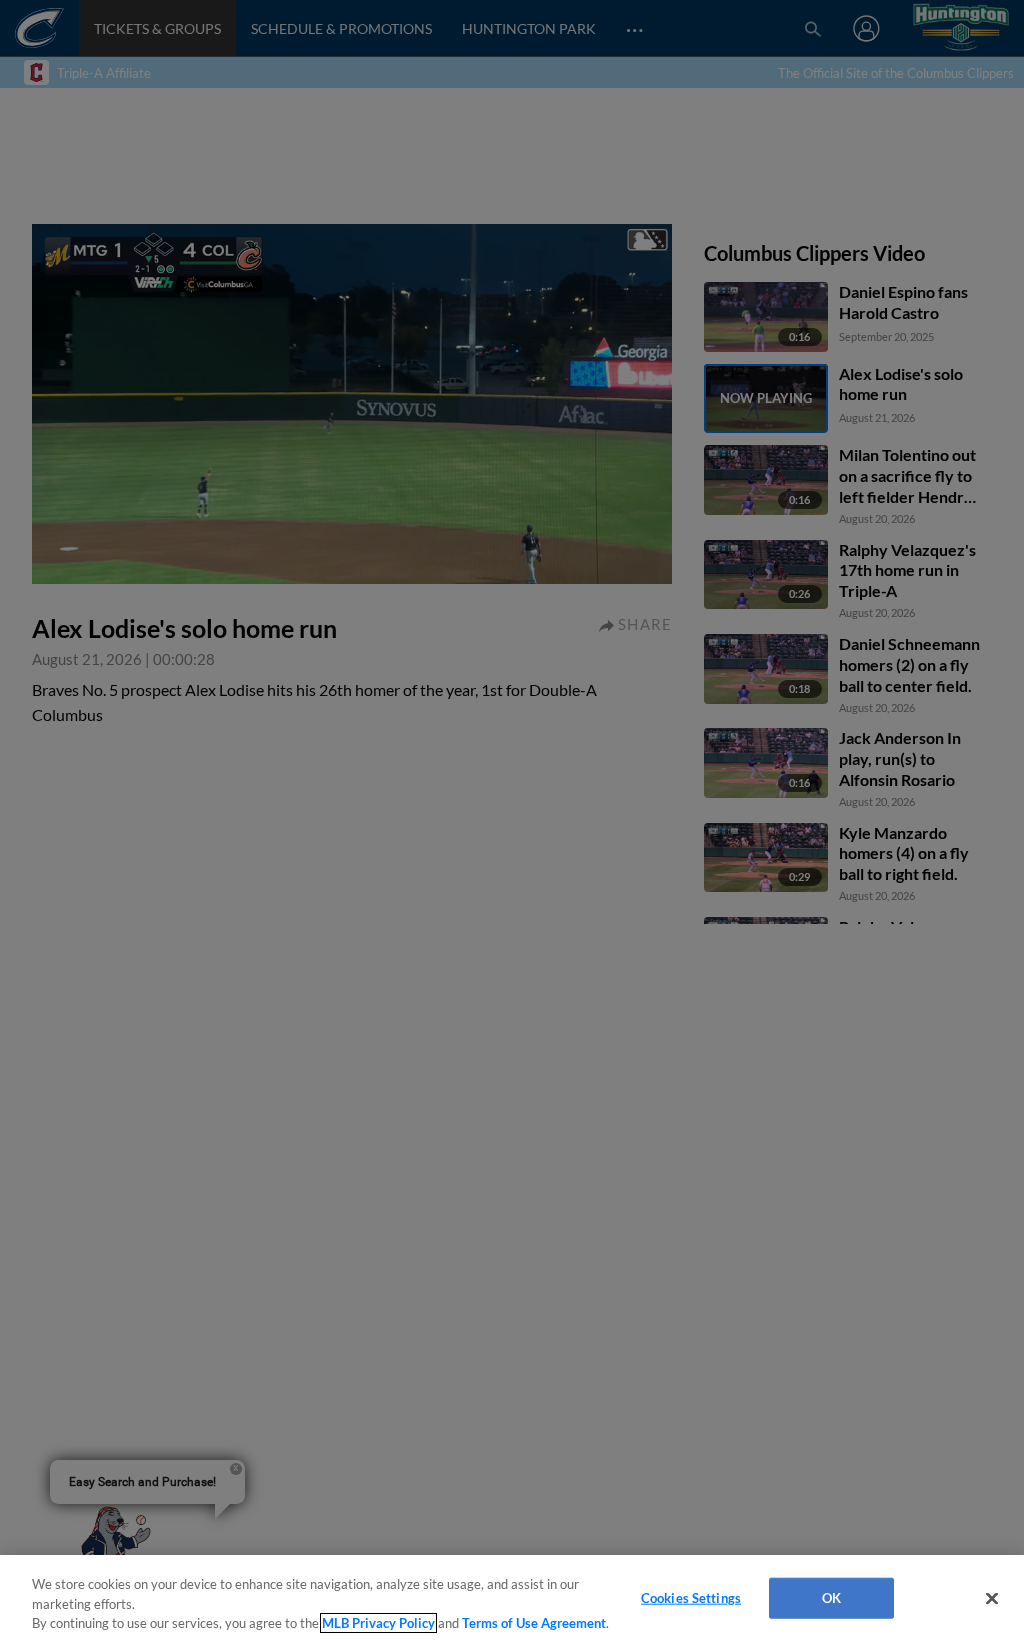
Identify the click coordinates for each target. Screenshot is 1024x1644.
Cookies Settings (691, 1597)
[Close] (992, 1598)
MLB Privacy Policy (378, 1623)
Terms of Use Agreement (534, 1623)
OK (831, 1597)
